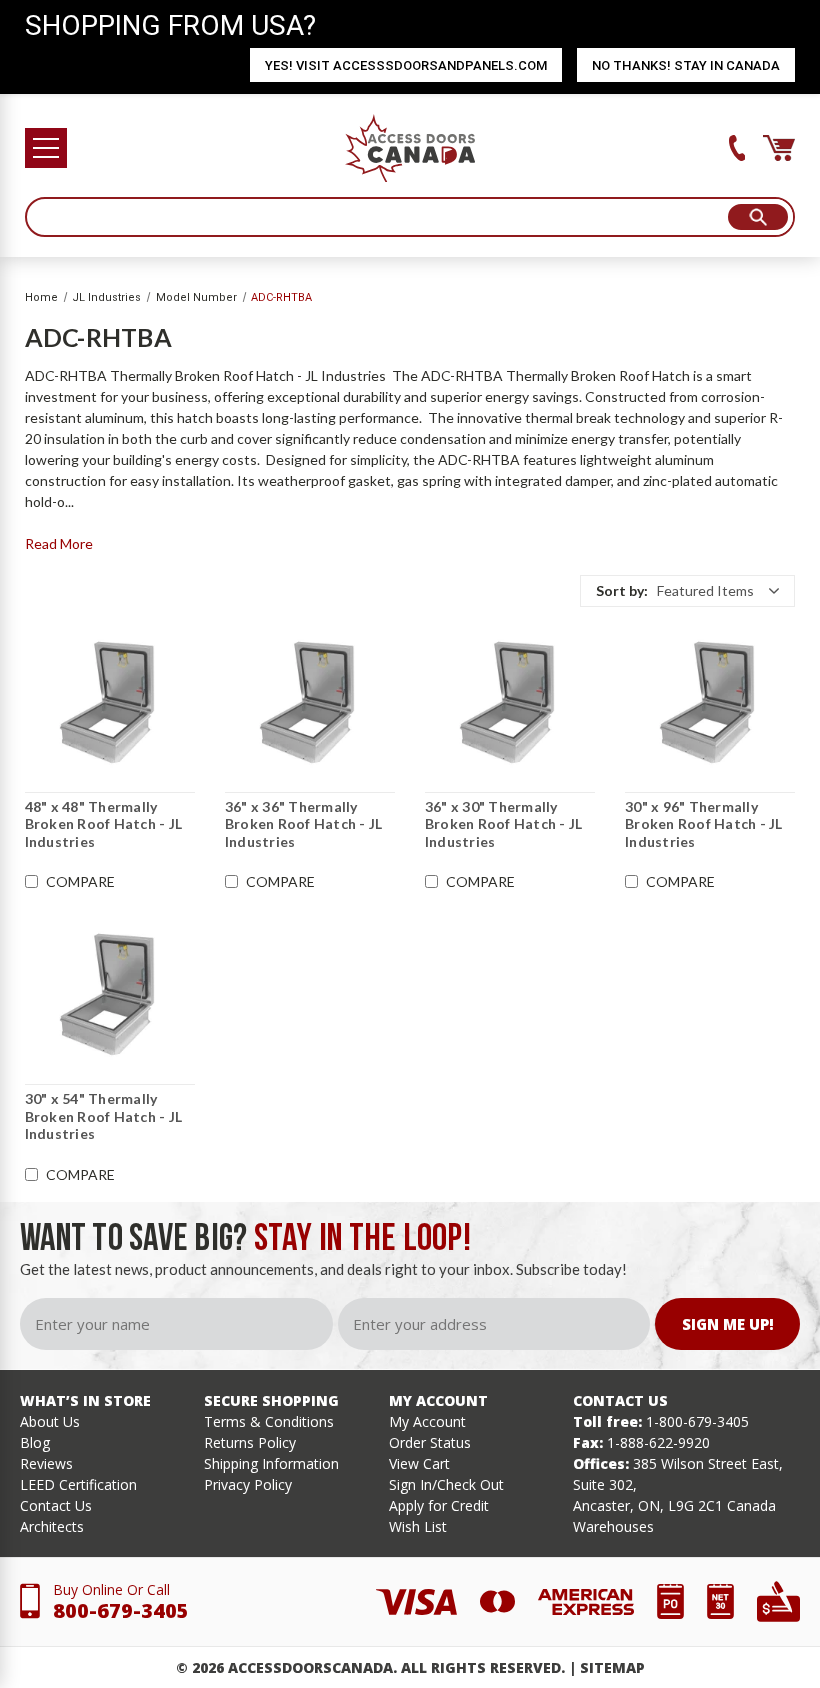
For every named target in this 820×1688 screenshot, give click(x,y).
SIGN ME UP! (728, 1324)
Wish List (418, 1526)
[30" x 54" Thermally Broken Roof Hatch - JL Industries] (110, 994)
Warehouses (613, 1526)
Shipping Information (271, 1463)
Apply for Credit (439, 1505)
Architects (52, 1526)
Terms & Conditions (269, 1421)
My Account (427, 1421)
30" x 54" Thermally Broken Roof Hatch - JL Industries (104, 1116)
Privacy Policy (248, 1484)
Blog (35, 1442)
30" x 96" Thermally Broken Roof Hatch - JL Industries (704, 824)
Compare (80, 882)
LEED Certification (78, 1484)
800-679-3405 (121, 1610)
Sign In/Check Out (446, 1484)
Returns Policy (250, 1442)
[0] (779, 148)
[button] (687, 591)
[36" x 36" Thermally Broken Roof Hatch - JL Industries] (310, 702)
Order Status (430, 1442)
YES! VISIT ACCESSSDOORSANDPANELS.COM (406, 65)
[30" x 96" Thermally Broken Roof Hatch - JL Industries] (710, 702)
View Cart (419, 1463)
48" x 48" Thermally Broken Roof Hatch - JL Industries (104, 824)
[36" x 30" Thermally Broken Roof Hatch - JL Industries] (510, 702)
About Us (50, 1421)
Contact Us (56, 1505)
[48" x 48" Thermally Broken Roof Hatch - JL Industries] (110, 702)
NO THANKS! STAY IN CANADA (686, 65)
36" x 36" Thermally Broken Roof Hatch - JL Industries (304, 824)
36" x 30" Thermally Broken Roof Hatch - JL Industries (504, 824)
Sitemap (612, 1667)
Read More (59, 543)
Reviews (46, 1463)
